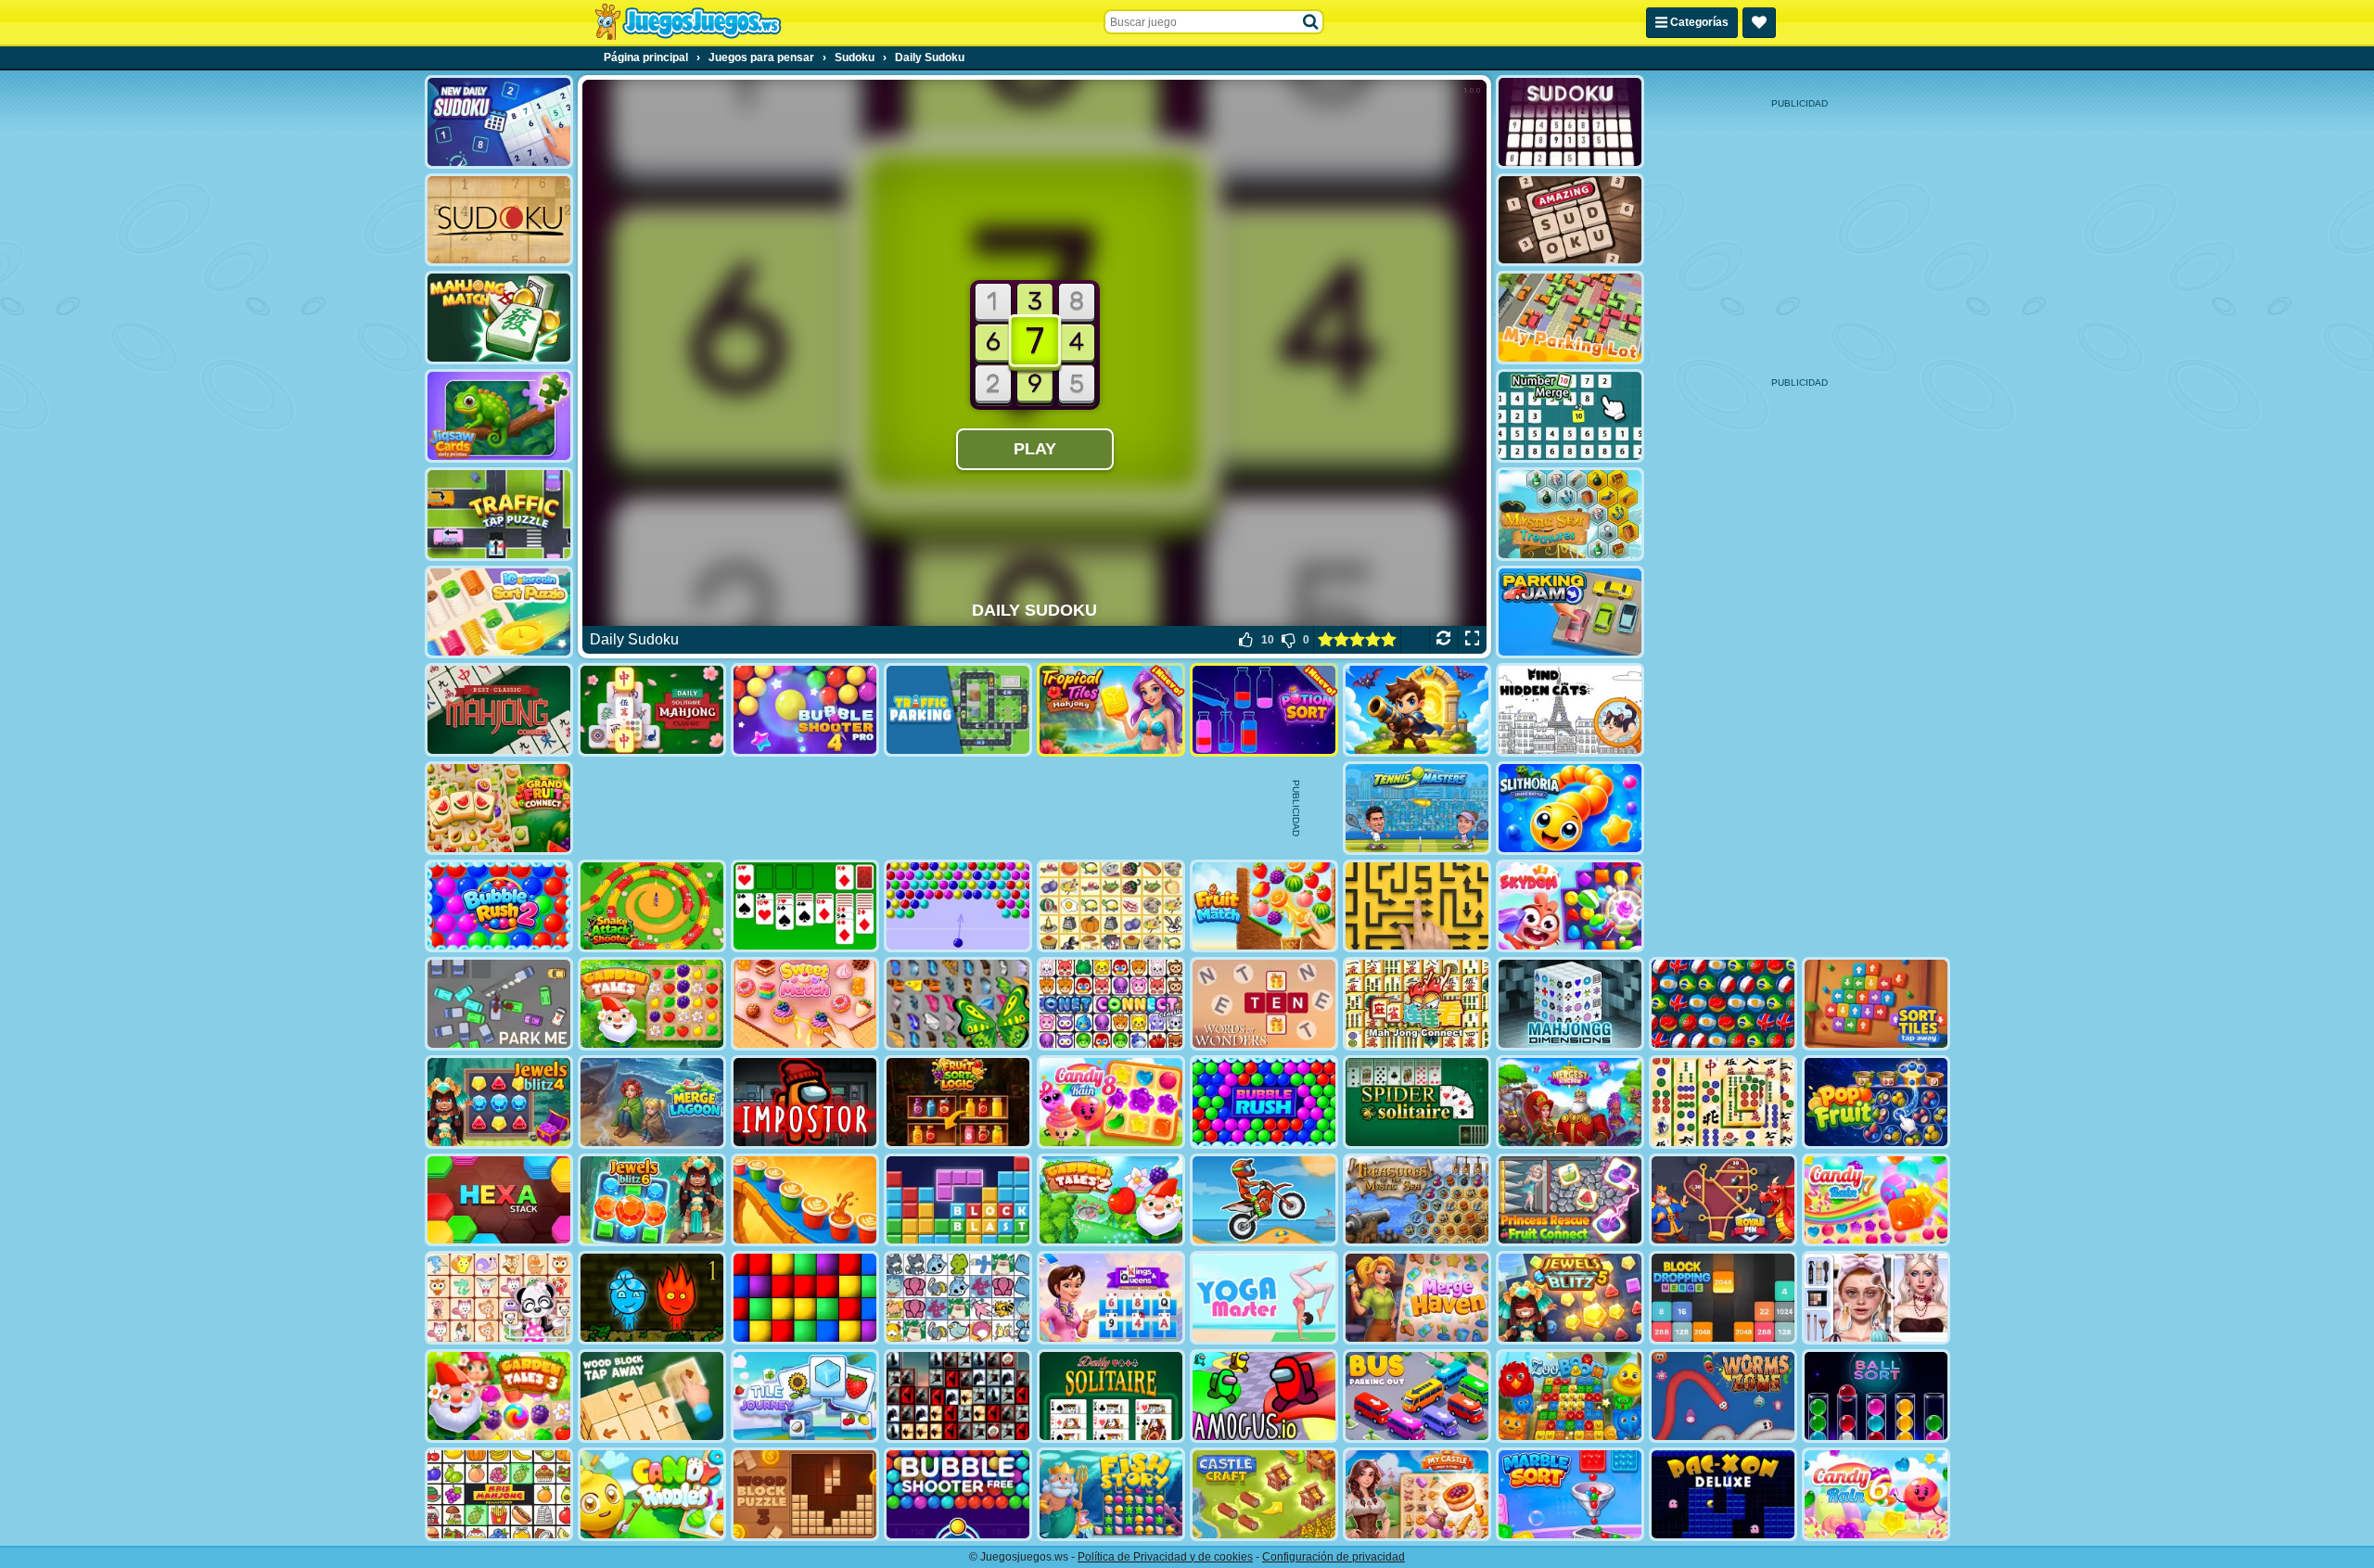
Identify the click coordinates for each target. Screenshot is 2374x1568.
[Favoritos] (1759, 23)
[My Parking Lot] (1570, 318)
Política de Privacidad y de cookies (1165, 1557)
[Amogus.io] (1264, 1396)
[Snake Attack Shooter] (652, 906)
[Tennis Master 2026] (1417, 808)
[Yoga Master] (1264, 1298)
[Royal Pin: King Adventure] (1723, 1200)
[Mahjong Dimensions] (1570, 1004)
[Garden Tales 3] (499, 1396)
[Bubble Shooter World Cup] (1723, 1004)
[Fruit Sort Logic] (958, 1102)
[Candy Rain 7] (1876, 1200)
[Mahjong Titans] (1723, 1102)
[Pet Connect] (958, 1298)
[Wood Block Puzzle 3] (805, 1494)
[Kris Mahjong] (1111, 906)
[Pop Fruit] (1876, 1102)
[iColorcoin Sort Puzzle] (499, 612)
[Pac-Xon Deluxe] (1723, 1494)
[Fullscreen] (1472, 640)
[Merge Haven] (1417, 1298)
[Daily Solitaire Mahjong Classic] (652, 710)
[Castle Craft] (1264, 1494)
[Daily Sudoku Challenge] (1570, 122)
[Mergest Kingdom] (1570, 1102)
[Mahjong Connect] (1417, 1004)
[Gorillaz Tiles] (958, 1396)
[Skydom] (1570, 906)
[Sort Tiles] (1876, 1004)
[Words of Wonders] (1264, 1004)
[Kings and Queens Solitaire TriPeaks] (1111, 1298)
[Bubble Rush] (1264, 1102)
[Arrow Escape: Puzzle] (1417, 906)
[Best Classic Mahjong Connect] (499, 710)
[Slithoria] (1570, 808)
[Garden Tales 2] (1111, 1200)
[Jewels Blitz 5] (1570, 1298)
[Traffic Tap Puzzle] (499, 514)
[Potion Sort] (1264, 710)
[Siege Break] (1417, 710)
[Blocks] (805, 1298)
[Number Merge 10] (1570, 416)
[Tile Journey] (805, 1396)
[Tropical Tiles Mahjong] (1111, 710)
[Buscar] (1311, 22)
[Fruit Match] (1264, 906)
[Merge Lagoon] (652, 1102)
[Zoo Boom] (1570, 1396)
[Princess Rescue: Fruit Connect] (1570, 1200)
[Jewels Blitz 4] (499, 1102)
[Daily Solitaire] (1111, 1396)
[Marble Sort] (1570, 1494)
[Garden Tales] (652, 1004)
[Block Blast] (958, 1200)
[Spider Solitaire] (1417, 1102)
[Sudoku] (499, 220)
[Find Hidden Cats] (1570, 710)
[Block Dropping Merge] (1723, 1298)
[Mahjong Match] (499, 318)
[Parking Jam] (1570, 612)
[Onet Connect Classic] (1111, 1004)
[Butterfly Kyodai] (958, 1004)
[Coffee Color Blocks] (805, 1200)
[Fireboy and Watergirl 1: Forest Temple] (652, 1298)
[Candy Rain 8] (1111, 1102)
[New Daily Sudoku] (499, 122)
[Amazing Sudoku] (1570, 220)
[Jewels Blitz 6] (652, 1200)
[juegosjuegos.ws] (688, 22)
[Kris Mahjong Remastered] (499, 1494)
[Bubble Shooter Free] (958, 1494)
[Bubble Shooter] (958, 906)
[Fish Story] (1111, 1494)
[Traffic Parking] (958, 710)
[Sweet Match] (805, 1004)
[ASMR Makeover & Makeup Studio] (1876, 1298)
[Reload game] (1443, 640)
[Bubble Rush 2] (499, 906)
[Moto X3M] (1264, 1200)
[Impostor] (805, 1102)
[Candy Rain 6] (1876, 1494)
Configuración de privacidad (1334, 1557)
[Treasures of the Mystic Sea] (1417, 1200)
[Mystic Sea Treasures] (1570, 514)
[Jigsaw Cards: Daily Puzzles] (499, 416)
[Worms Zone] (1723, 1396)
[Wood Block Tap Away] (652, 1396)
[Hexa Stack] (499, 1200)
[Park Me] (499, 1004)
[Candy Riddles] (652, 1494)
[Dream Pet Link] (499, 1298)
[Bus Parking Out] (1417, 1396)
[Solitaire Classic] (805, 906)
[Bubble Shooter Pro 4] (805, 710)
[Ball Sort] (1876, 1396)
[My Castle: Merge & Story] (1417, 1494)
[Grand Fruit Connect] (499, 808)
